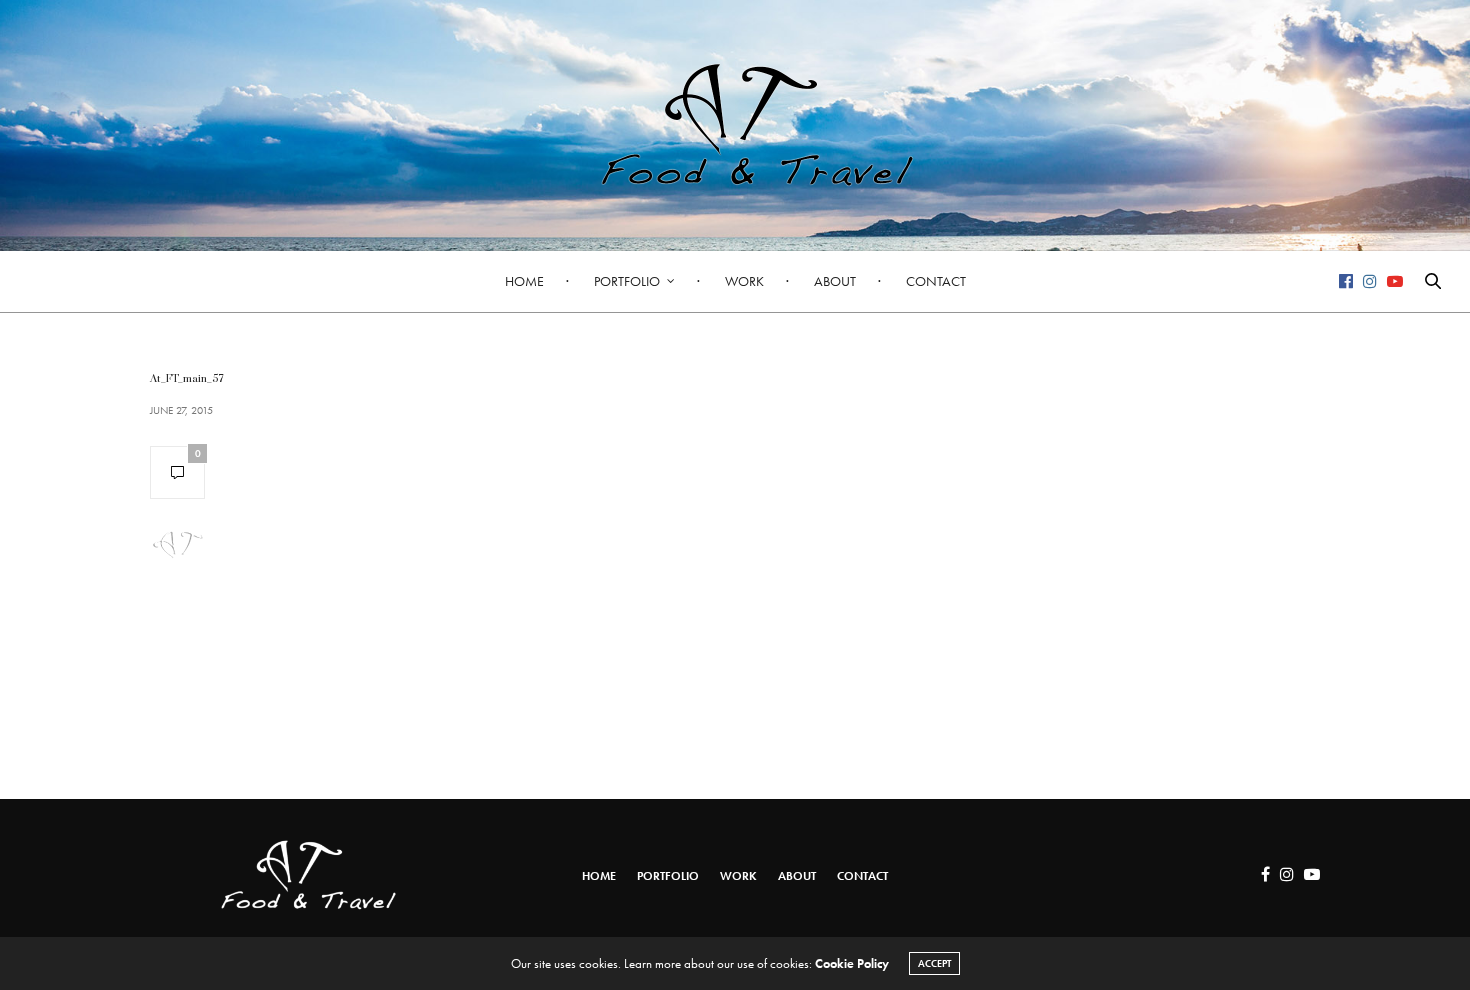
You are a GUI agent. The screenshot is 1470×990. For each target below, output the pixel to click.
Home (524, 281)
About (835, 281)
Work (744, 281)
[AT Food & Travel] (735, 125)
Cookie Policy (852, 963)
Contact (936, 281)
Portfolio (627, 281)
